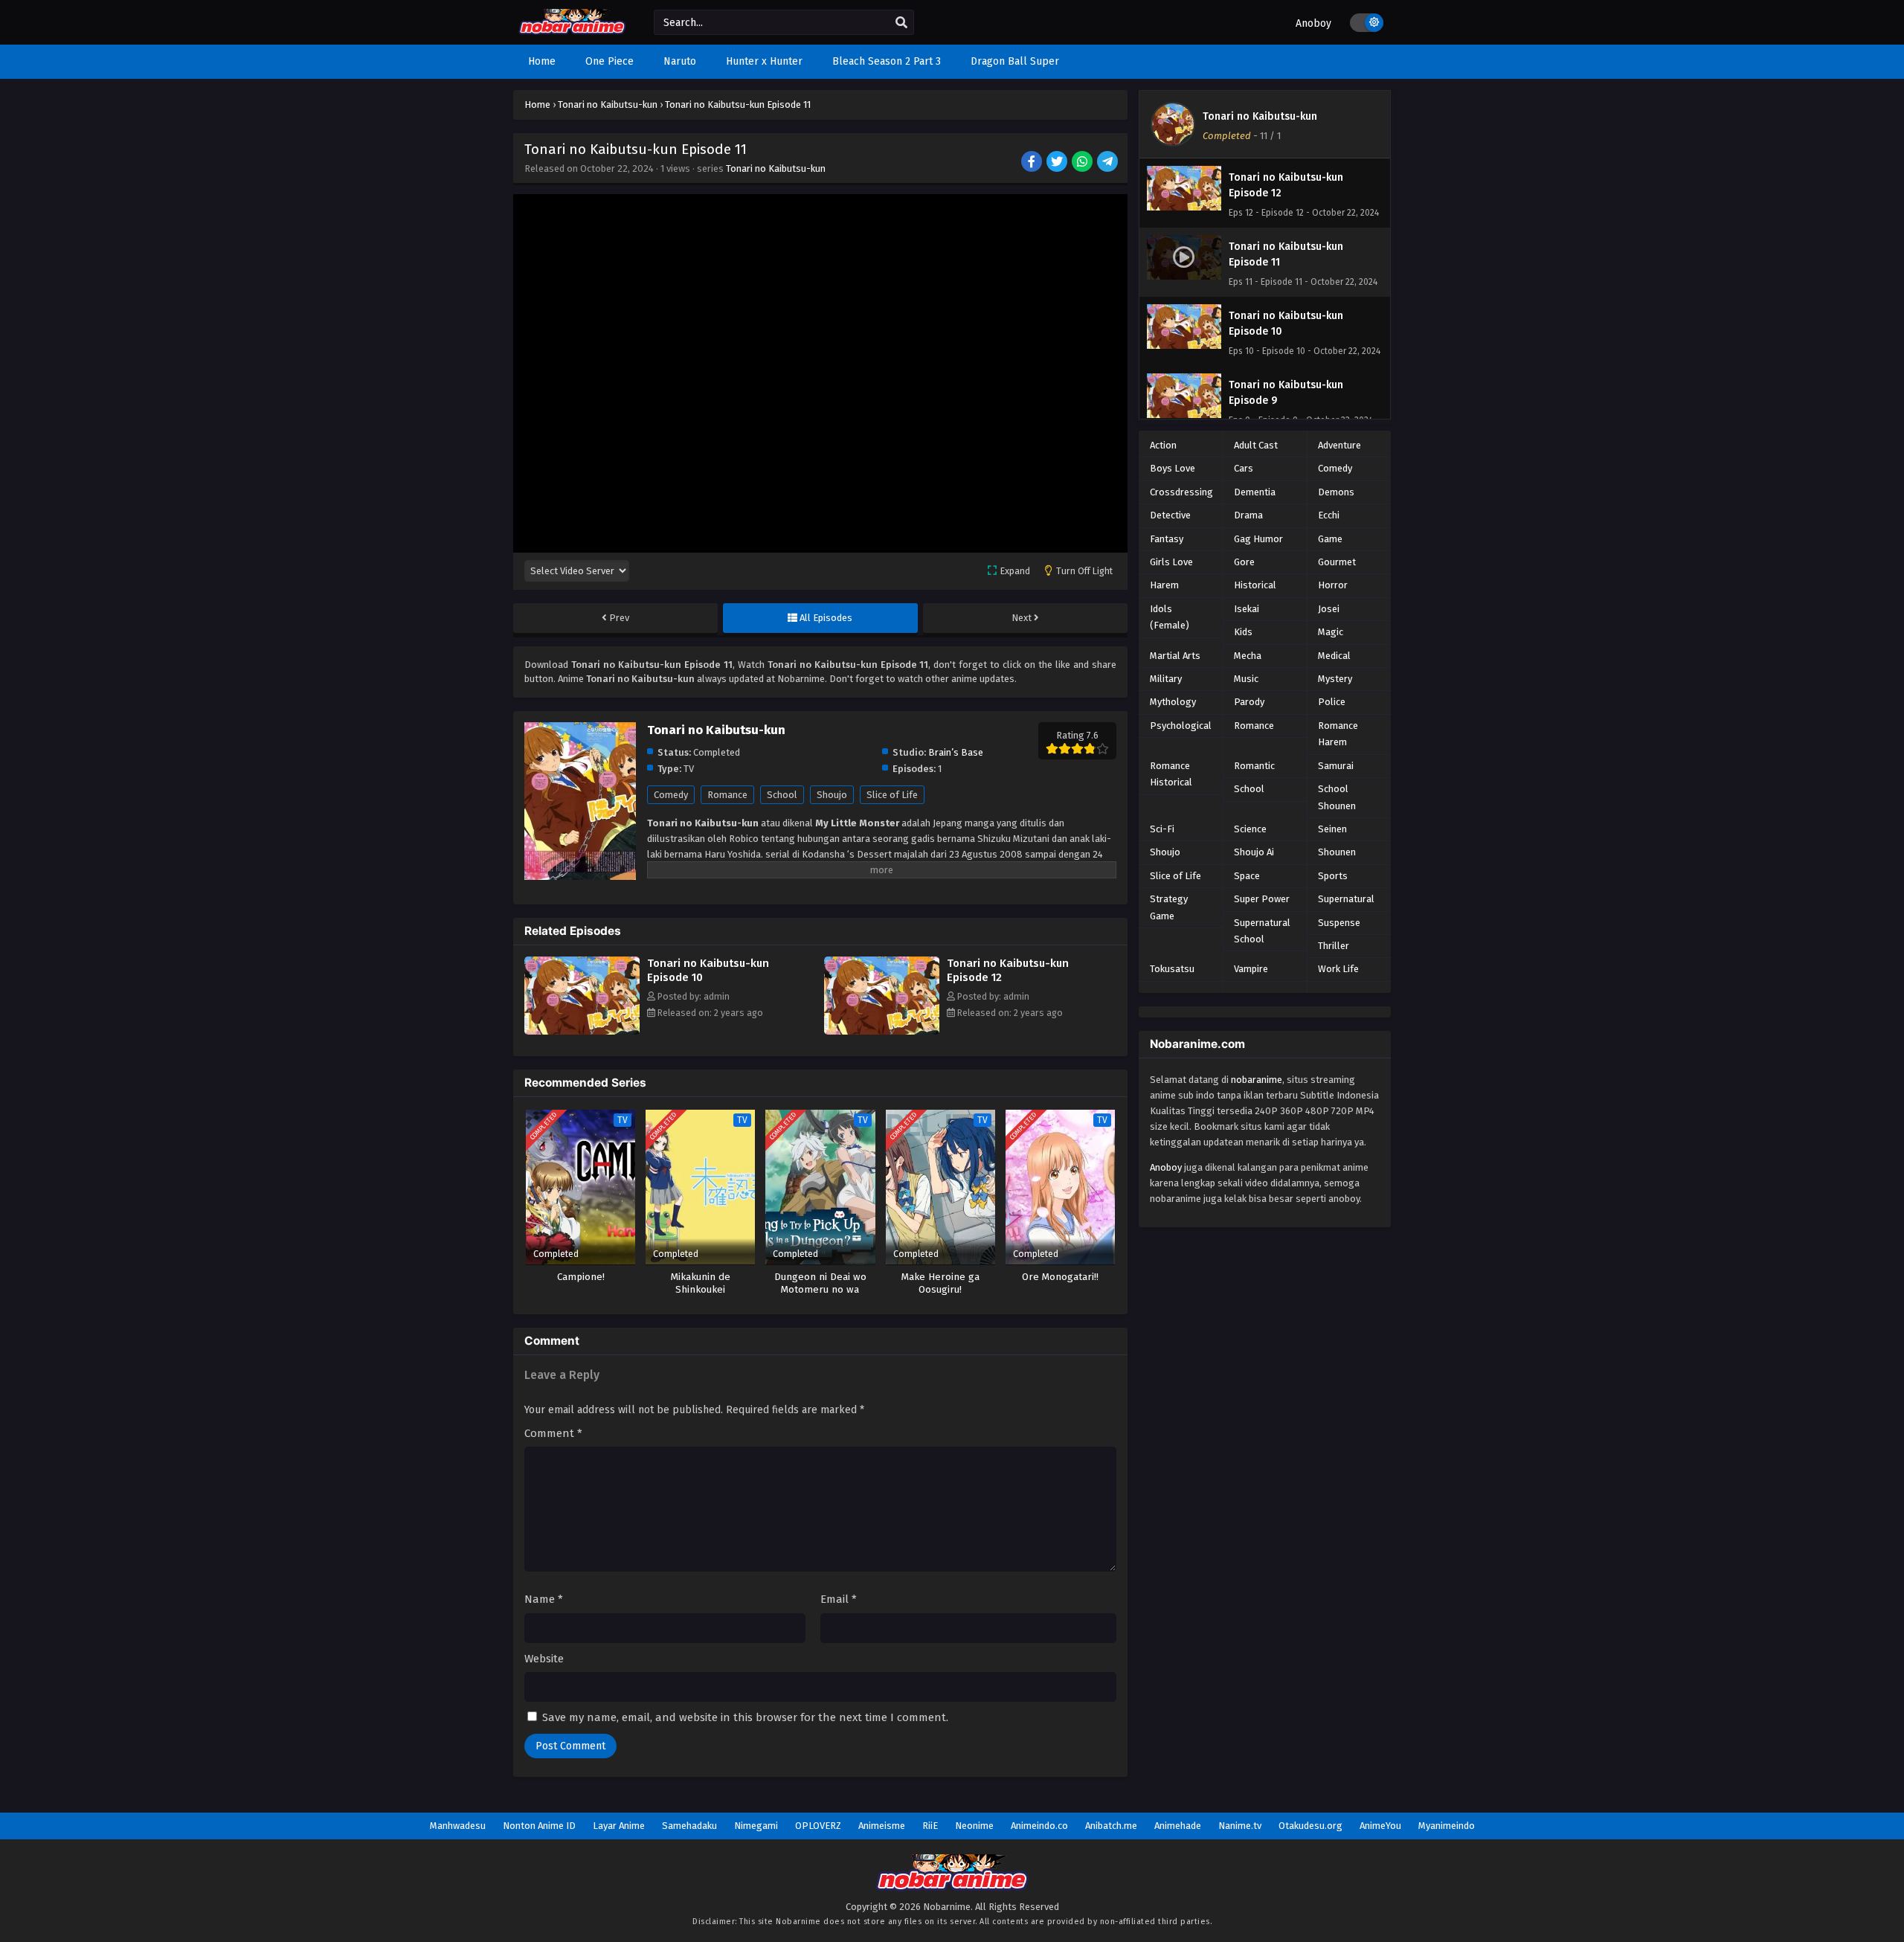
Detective (1170, 515)
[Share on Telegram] (1109, 163)
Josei (1329, 609)
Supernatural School (1262, 931)
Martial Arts (1175, 656)
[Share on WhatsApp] (1083, 163)
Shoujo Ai (1254, 852)
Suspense (1339, 923)
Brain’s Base (956, 752)
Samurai (1336, 766)
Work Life (1338, 969)
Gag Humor (1258, 539)
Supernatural (1346, 899)
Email (839, 1599)
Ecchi (1329, 515)
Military (1166, 679)
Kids (1243, 632)
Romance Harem (1338, 734)
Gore (1244, 562)
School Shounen (1337, 797)
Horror (1333, 585)
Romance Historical (1171, 774)
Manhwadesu (458, 1826)
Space (1247, 876)
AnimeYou (1380, 1826)
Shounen (1337, 852)
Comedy (671, 795)
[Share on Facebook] (1033, 163)
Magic (1331, 632)
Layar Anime (619, 1826)
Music (1246, 679)
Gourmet (1337, 562)
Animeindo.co (1039, 1826)
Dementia (1255, 492)
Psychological (1181, 726)
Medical (1334, 656)
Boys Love (1173, 468)
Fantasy (1167, 539)
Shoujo (832, 795)
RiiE (930, 1826)
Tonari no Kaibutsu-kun (776, 168)
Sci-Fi (1162, 829)
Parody (1249, 702)
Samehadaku (689, 1826)
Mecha (1248, 656)
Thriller (1334, 946)
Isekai (1247, 609)
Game (1330, 539)
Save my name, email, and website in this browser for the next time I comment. (745, 1717)
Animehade (1178, 1826)
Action (1163, 445)
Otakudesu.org (1310, 1826)
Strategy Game (1169, 907)
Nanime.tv (1240, 1826)
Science (1250, 829)
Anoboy (1313, 23)
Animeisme (882, 1826)
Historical (1255, 585)
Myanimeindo (1447, 1826)
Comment (553, 1433)
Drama (1248, 515)
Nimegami (756, 1826)
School (782, 795)
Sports (1333, 876)
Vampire (1251, 969)
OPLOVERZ (818, 1826)
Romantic (1254, 766)
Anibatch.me (1111, 1826)
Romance (727, 795)
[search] (901, 23)
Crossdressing (1181, 492)
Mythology (1173, 702)
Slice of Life (892, 795)
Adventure (1339, 445)
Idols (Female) (1170, 617)
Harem (1164, 585)
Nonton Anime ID (539, 1826)
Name (544, 1599)
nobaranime (1257, 1080)
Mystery (1335, 679)
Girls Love (1171, 562)
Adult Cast (1256, 445)
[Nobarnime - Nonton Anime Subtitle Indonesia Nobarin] (572, 32)
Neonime (974, 1826)
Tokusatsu (1172, 969)
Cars (1244, 468)
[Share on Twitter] (1058, 163)
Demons (1336, 492)
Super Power (1262, 899)
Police (1332, 702)
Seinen (1332, 829)
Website (544, 1659)
